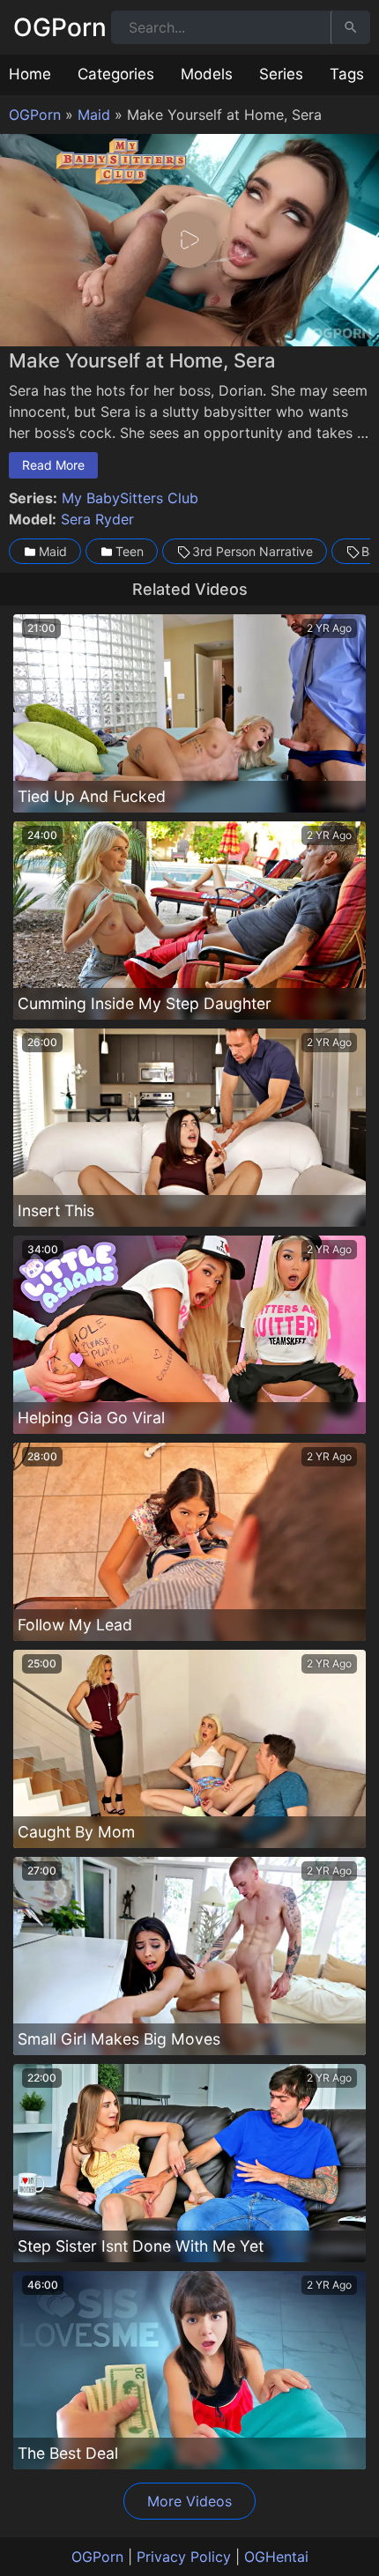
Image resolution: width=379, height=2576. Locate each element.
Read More (53, 465)
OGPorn (60, 27)
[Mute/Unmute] (326, 329)
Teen (130, 551)
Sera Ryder (97, 519)
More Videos (189, 2501)
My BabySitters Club (130, 498)
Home (30, 74)
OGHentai (276, 2557)
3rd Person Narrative (253, 551)
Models (207, 74)
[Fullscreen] (358, 329)
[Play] (189, 240)
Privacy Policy (184, 2557)
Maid (94, 115)
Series (281, 74)
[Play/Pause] (21, 329)
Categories (116, 74)
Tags (347, 74)
